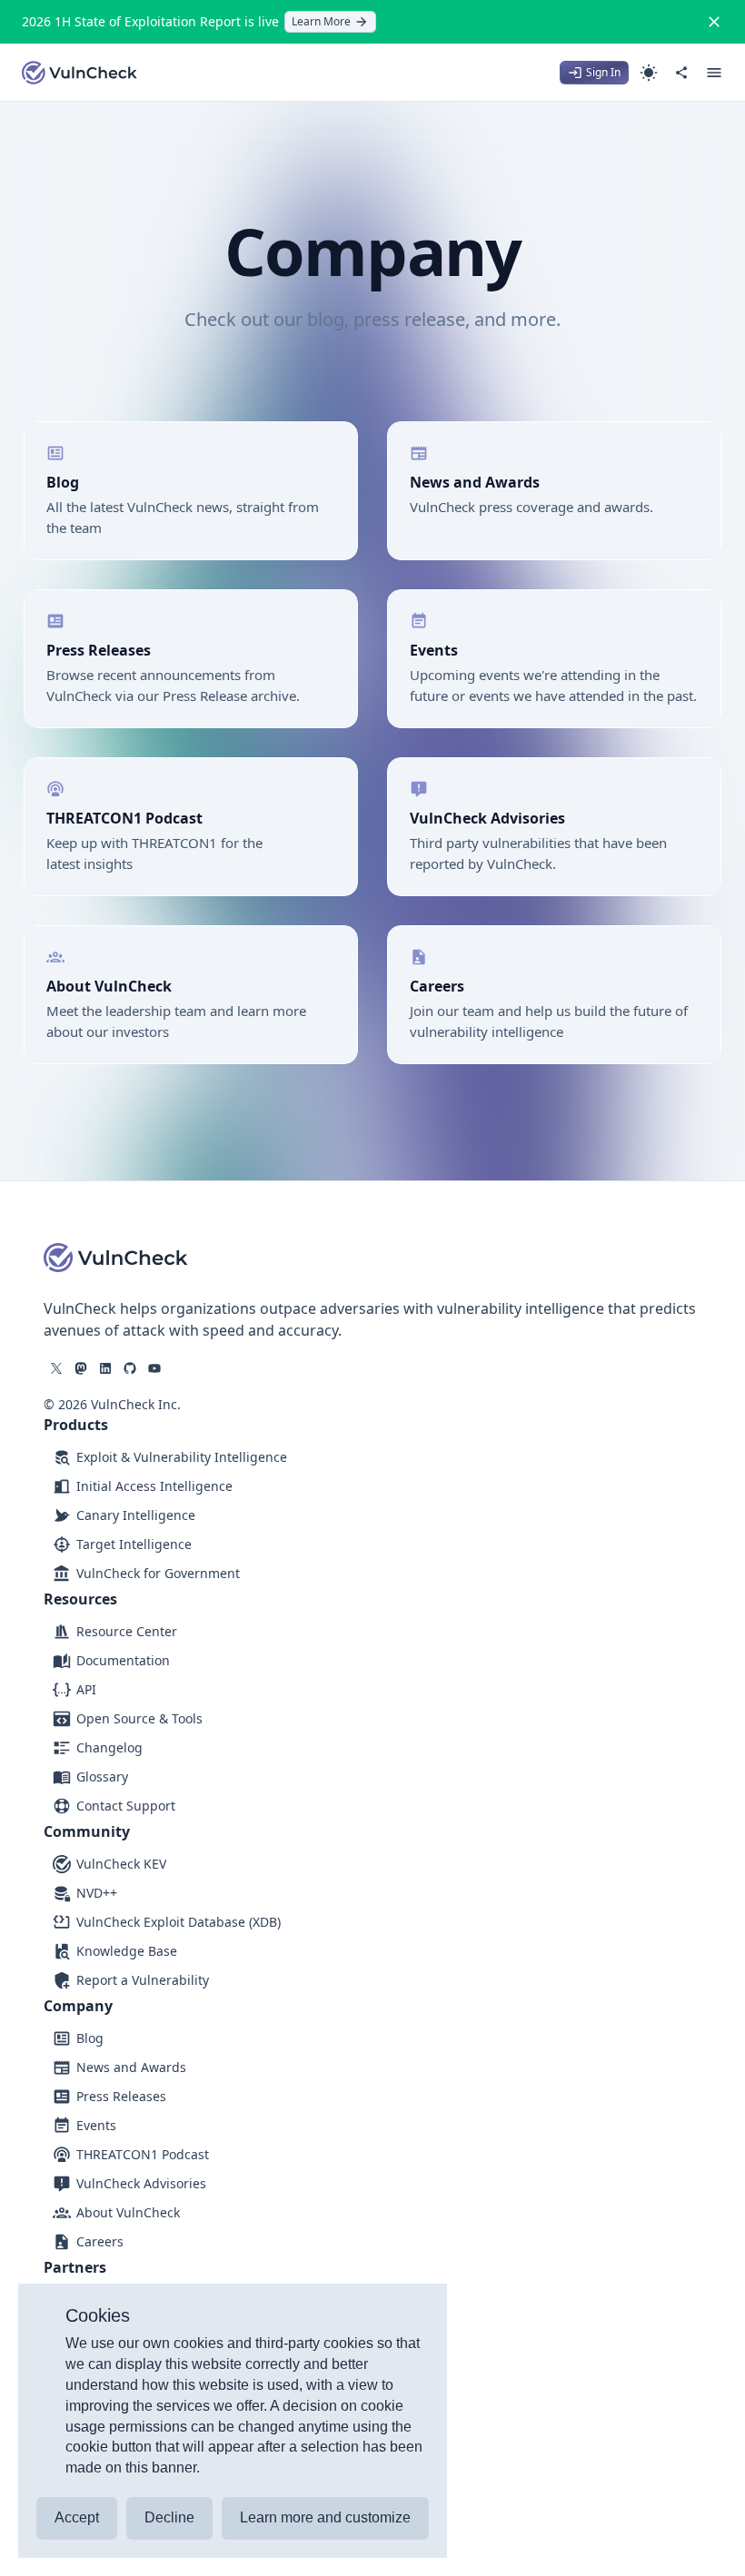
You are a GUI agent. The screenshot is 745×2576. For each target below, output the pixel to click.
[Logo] (80, 73)
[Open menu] (714, 73)
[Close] (714, 22)
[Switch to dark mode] (649, 73)
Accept (77, 2517)
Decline (169, 2517)
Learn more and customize (325, 2517)
